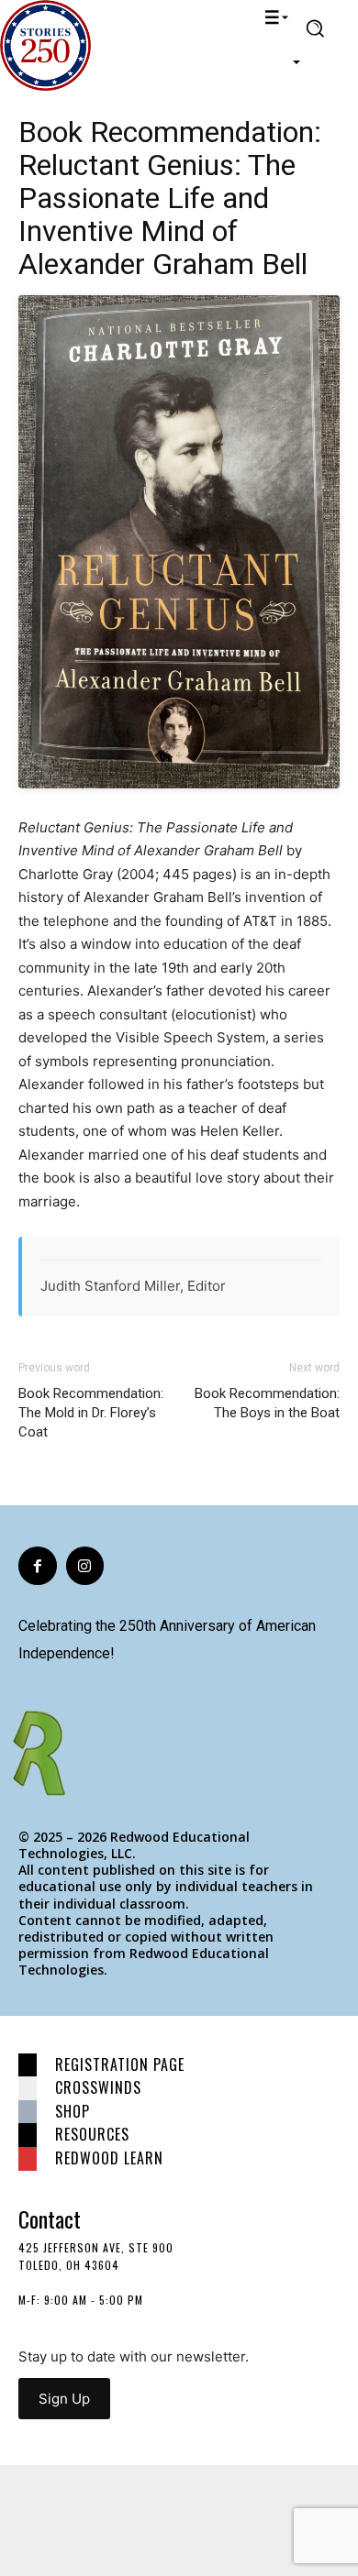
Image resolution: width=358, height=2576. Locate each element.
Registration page (120, 2064)
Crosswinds (98, 2087)
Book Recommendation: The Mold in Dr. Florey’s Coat (91, 1413)
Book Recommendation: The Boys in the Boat (267, 1403)
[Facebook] (38, 1566)
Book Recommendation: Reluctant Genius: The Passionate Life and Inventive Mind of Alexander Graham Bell (170, 198)
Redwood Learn (109, 2158)
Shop (73, 2111)
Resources (92, 2134)
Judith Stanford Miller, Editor (133, 1286)
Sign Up (64, 2399)
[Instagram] (85, 1566)
